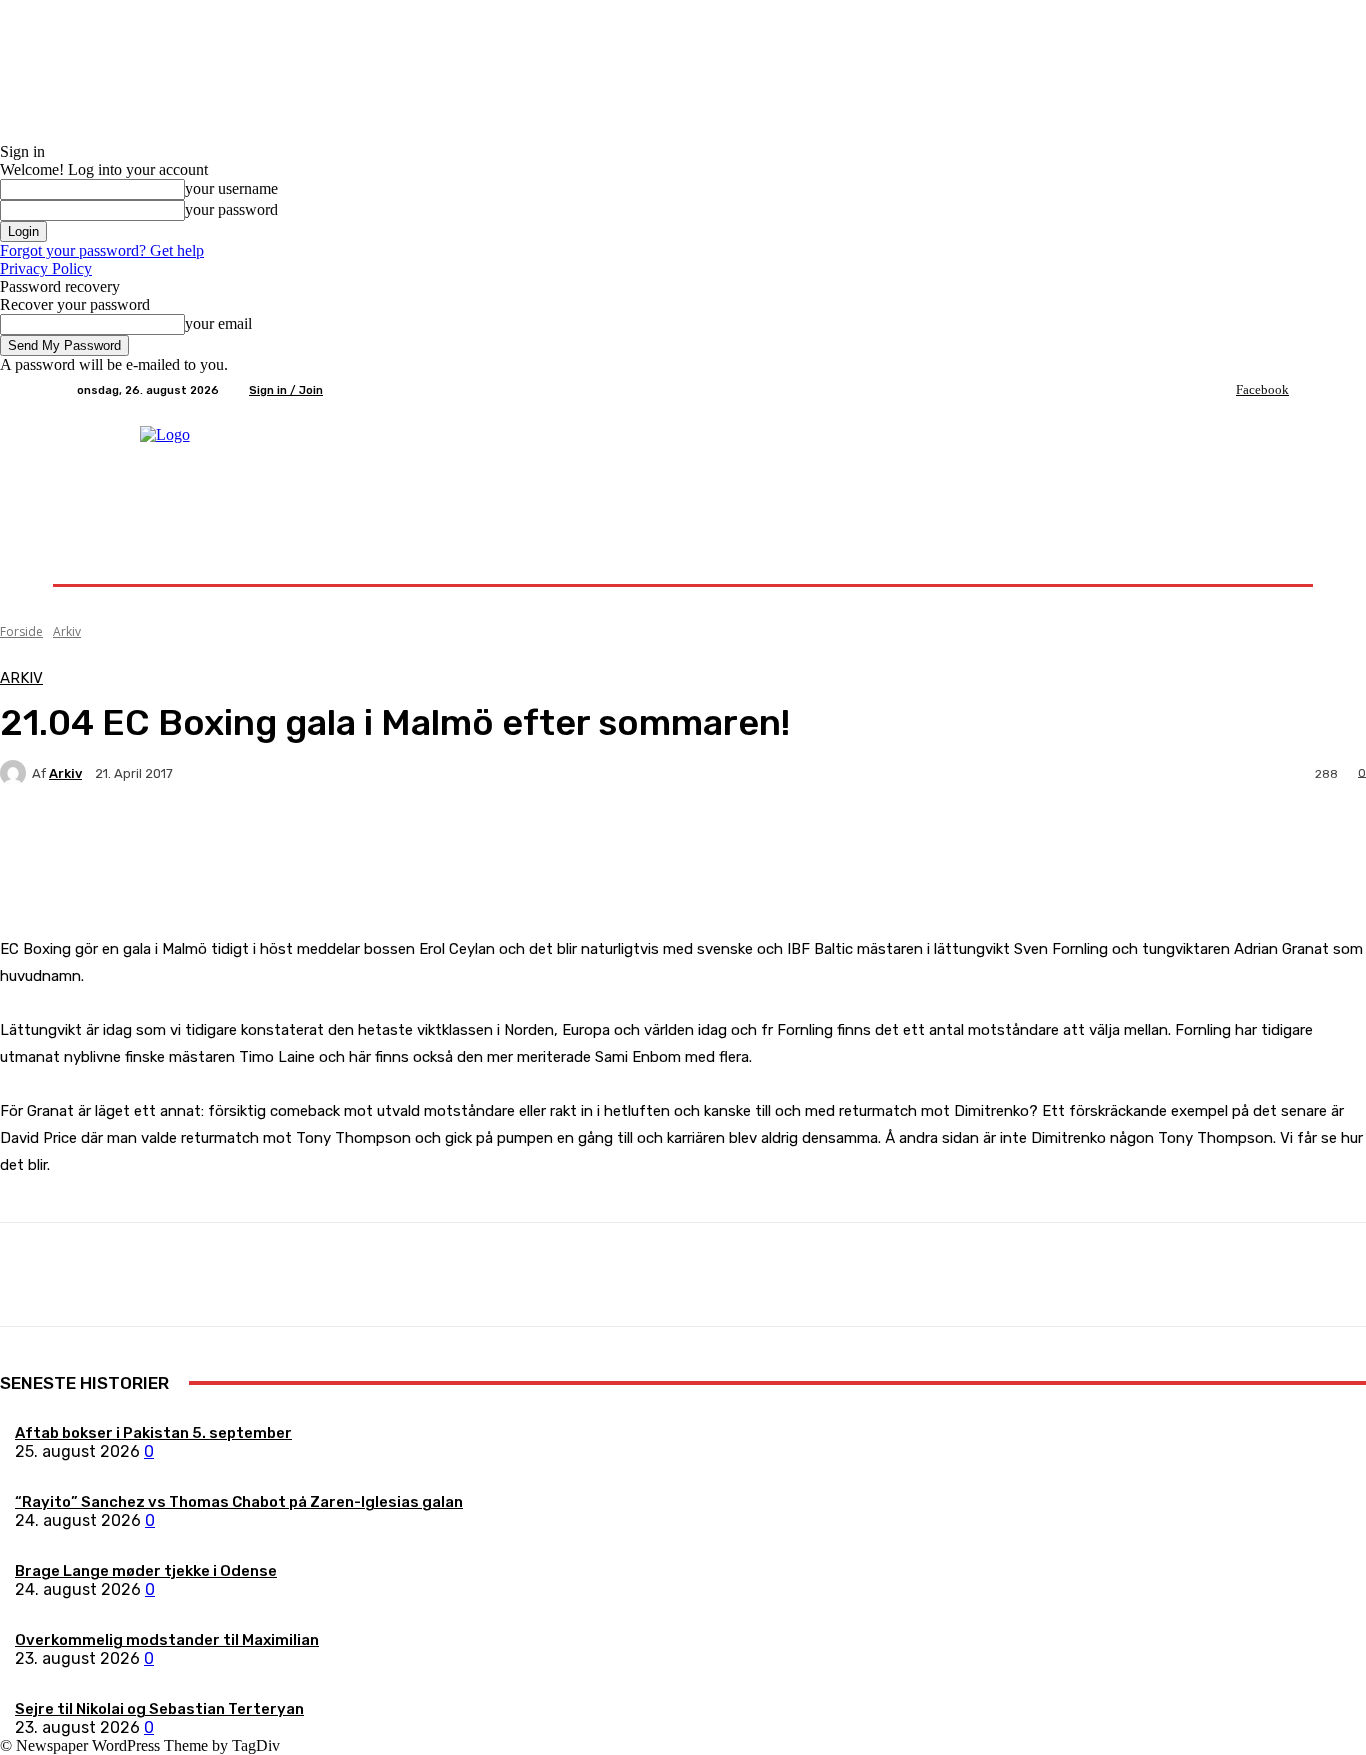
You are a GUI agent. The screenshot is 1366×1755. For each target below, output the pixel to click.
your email (218, 323)
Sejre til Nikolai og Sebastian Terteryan (159, 1709)
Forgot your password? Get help (102, 250)
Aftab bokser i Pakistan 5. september (153, 1433)
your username (231, 188)
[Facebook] (1222, 390)
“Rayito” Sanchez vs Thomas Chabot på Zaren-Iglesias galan (239, 1502)
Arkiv (67, 631)
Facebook (1262, 389)
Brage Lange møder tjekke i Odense (146, 1571)
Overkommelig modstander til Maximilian (167, 1640)
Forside (21, 631)
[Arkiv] (16, 773)
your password (231, 209)
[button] (1265, 560)
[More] (470, 843)
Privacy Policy (46, 268)
